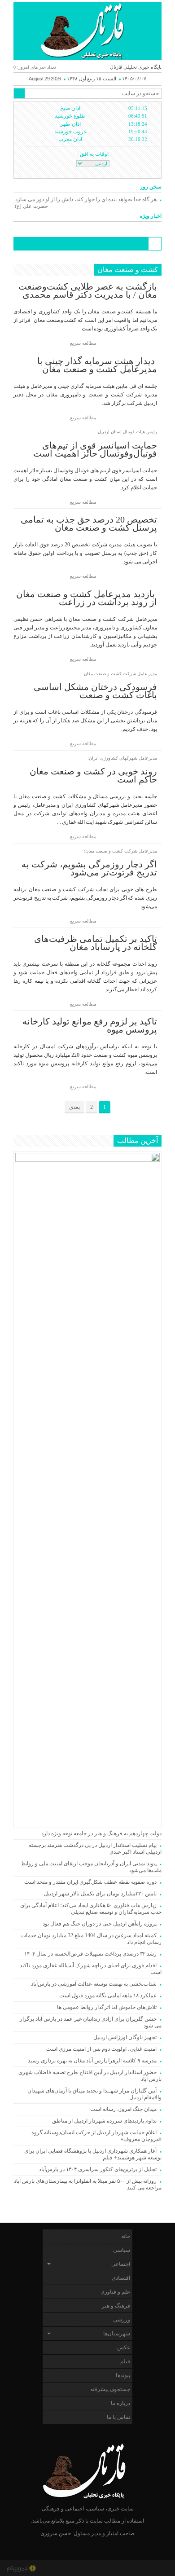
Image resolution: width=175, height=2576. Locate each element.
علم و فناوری (115, 2292)
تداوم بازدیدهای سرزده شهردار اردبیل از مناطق (104, 2121)
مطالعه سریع (84, 343)
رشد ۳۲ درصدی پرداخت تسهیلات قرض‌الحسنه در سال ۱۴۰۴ (90, 1954)
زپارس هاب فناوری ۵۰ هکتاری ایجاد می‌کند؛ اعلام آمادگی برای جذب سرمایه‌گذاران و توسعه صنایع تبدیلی (91, 1909)
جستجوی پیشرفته (110, 2389)
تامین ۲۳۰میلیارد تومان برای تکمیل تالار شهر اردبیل (100, 1894)
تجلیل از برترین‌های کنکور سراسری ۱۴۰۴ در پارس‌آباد (96, 2169)
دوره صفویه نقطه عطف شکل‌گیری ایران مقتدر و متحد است (90, 1882)
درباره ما (120, 2403)
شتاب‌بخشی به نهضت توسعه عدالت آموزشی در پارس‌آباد (94, 1984)
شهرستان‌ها (117, 2334)
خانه (126, 2236)
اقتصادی (121, 2278)
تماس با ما (118, 2417)
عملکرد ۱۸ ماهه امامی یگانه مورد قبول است (108, 1996)
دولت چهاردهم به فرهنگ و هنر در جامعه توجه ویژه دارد (101, 1833)
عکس (124, 2347)
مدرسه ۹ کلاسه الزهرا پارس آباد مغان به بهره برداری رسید (92, 2061)
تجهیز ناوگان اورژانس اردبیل (125, 2037)
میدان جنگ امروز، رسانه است (123, 2109)
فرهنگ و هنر (116, 2306)
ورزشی (122, 2320)
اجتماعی (121, 2264)
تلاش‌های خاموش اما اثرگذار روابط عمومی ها (107, 2007)
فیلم (125, 2361)
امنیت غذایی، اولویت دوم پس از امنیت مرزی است (101, 2049)
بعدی (74, 1107)
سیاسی (122, 2250)
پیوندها (123, 2375)
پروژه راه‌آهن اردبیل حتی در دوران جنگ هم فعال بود (100, 1924)
